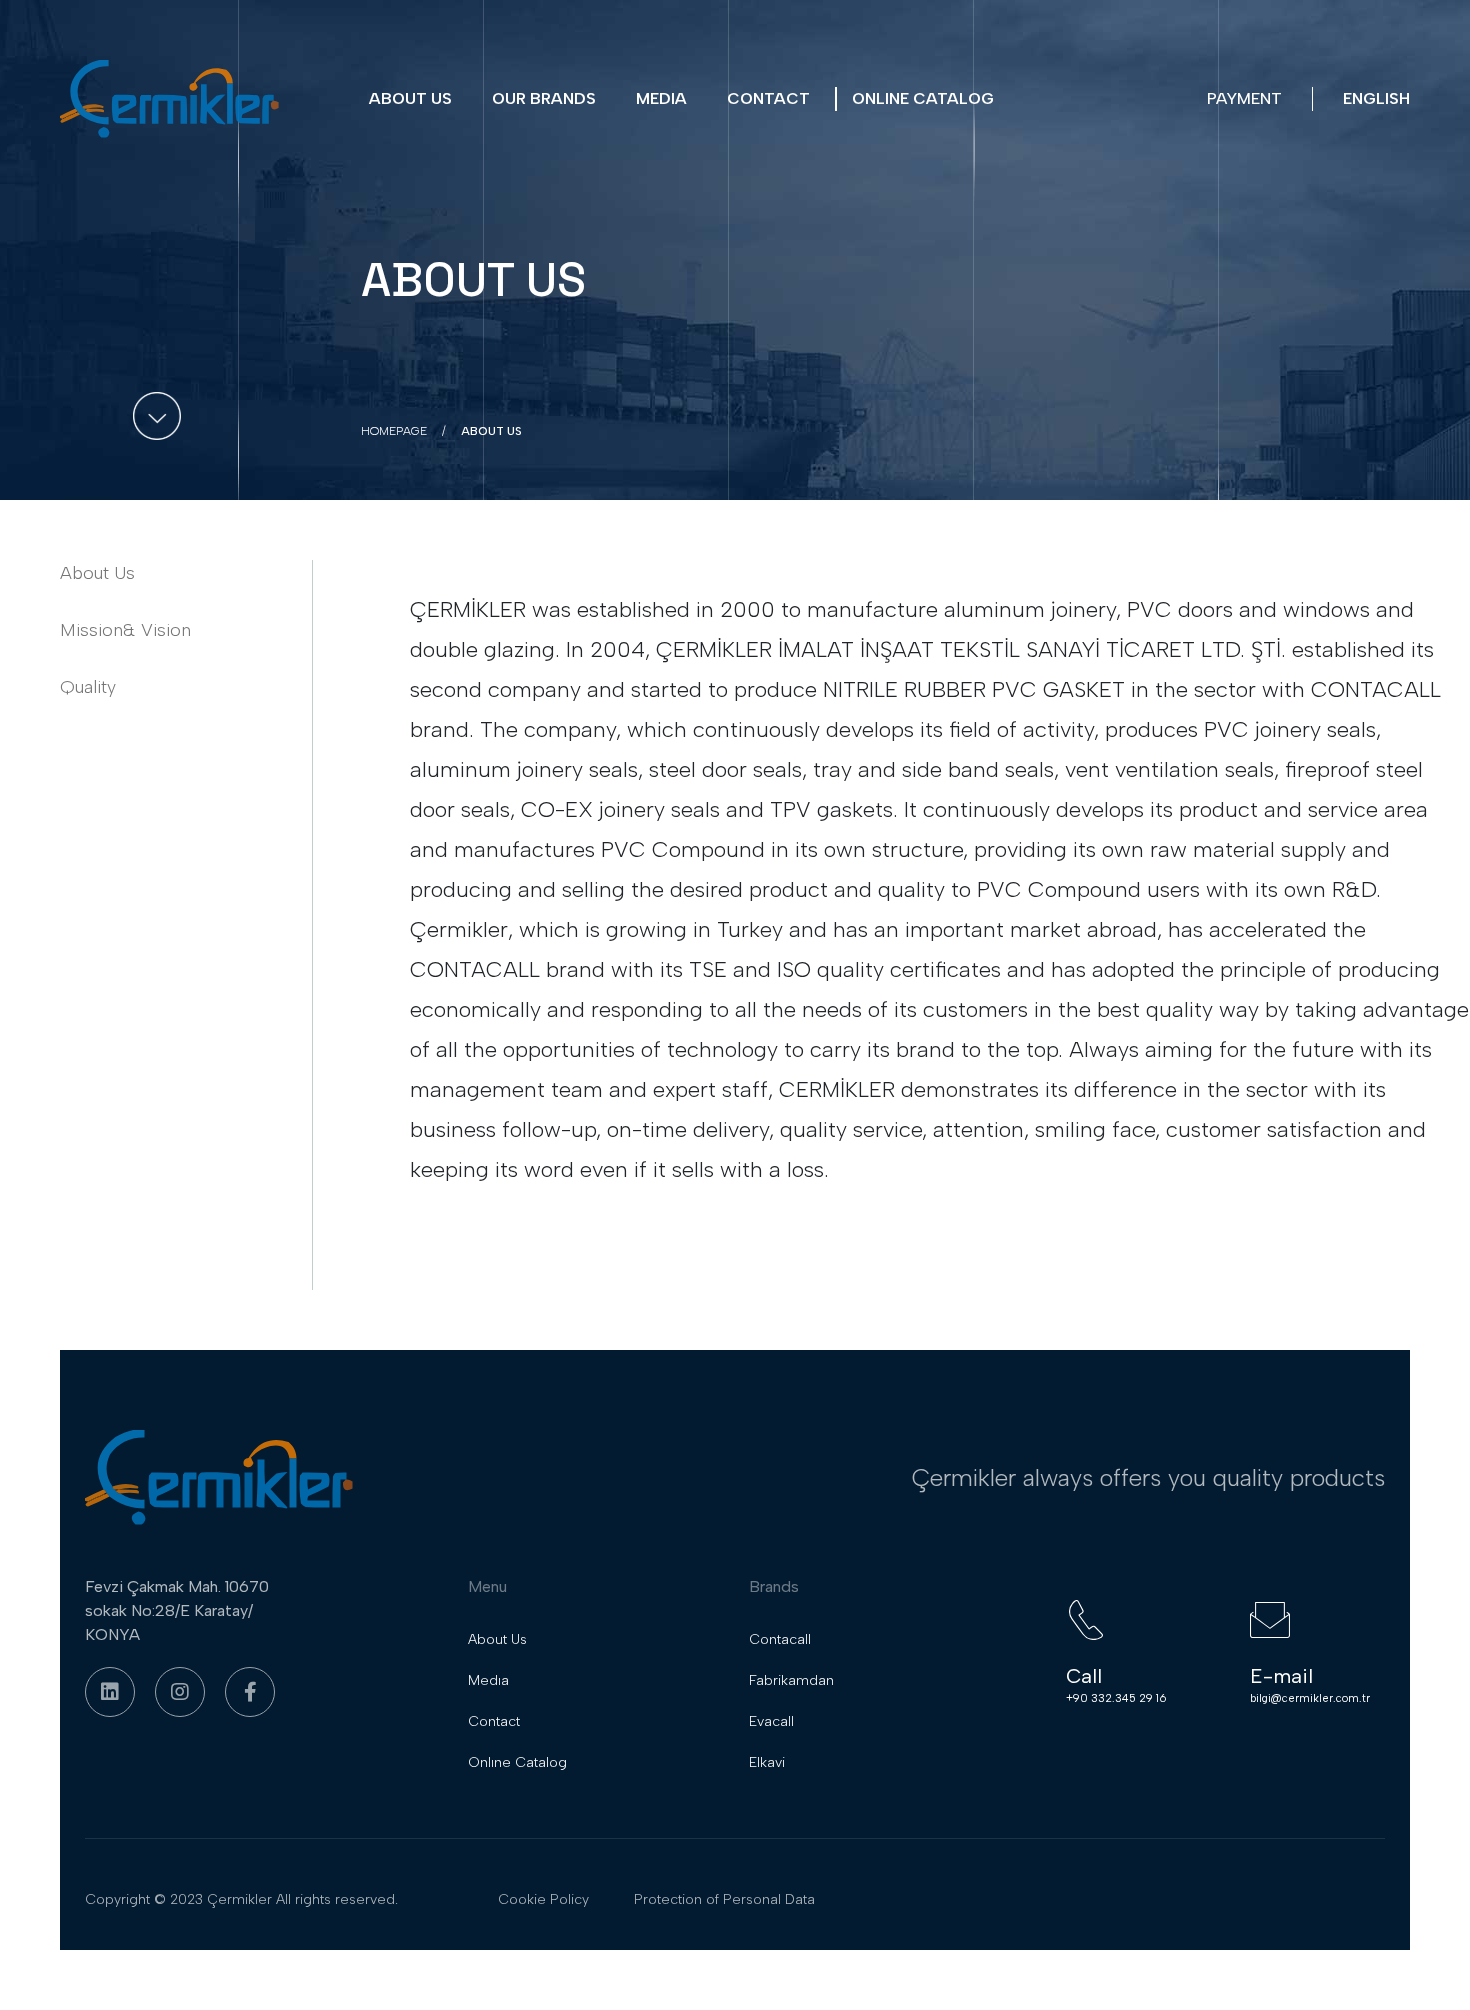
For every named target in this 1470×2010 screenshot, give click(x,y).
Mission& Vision (125, 630)
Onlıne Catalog (923, 98)
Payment (1244, 98)
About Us (410, 98)
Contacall (780, 1639)
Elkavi (767, 1762)
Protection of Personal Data (724, 1899)
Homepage (394, 431)
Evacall (771, 1721)
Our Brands (544, 98)
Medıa (661, 98)
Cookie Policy (543, 1899)
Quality (88, 687)
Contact (768, 98)
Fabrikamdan (791, 1680)
